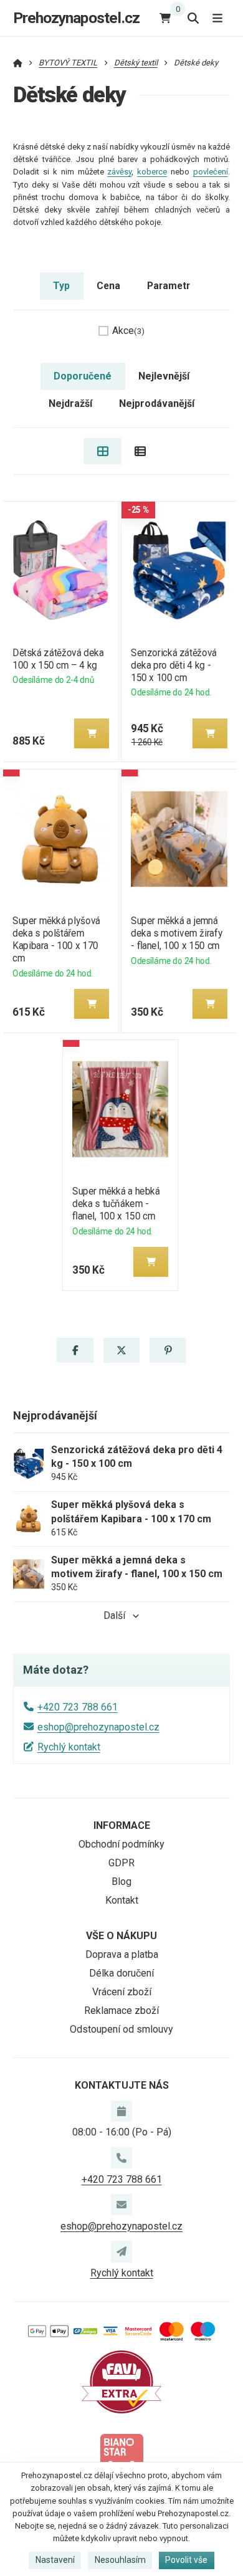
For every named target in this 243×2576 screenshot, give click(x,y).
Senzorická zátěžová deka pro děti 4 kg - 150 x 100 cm (174, 665)
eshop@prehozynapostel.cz (98, 1727)
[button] (92, 733)
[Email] (121, 2205)
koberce (152, 172)
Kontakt (122, 1900)
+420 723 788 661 (78, 1707)
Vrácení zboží (122, 1992)
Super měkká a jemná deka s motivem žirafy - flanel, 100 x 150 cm (177, 933)
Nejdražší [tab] (70, 403)
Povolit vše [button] (186, 2560)
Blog (121, 1882)
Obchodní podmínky (121, 1844)
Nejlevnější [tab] (164, 376)
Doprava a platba (122, 1954)
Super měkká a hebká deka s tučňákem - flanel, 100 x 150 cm (116, 1204)
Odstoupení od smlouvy (121, 2029)
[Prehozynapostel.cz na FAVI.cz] (121, 2381)
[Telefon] (121, 2158)
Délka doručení (121, 1973)
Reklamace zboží (121, 2011)
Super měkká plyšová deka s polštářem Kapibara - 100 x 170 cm (56, 939)
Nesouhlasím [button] (120, 2560)
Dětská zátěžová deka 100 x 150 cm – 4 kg (58, 659)
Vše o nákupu (121, 1936)
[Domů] (18, 63)
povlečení (211, 172)
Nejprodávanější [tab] (157, 403)
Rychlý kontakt (69, 1747)
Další (114, 1615)
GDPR (121, 1863)
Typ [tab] (61, 286)
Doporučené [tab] (83, 376)
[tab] (102, 451)
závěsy (119, 172)
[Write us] (121, 2251)
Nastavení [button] (55, 2560)
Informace (122, 1825)
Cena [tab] (108, 286)
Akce (128, 331)
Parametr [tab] (169, 286)
